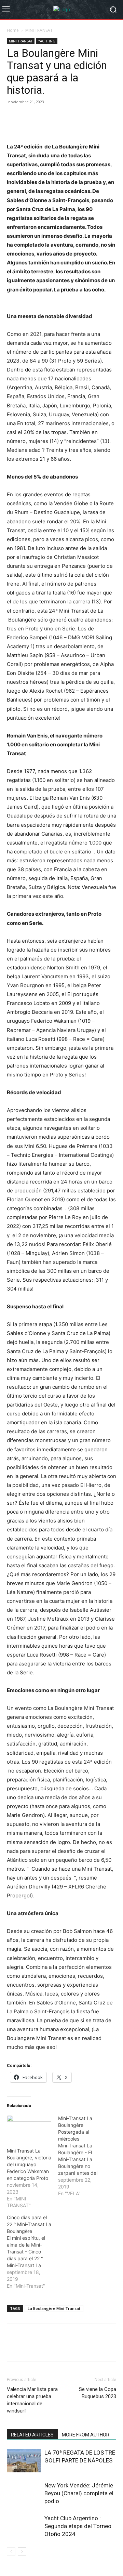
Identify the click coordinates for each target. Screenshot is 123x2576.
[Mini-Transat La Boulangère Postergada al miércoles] (84, 2156)
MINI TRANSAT (39, 30)
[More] (93, 117)
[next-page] (22, 2552)
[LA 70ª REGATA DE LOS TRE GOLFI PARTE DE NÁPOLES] (24, 2461)
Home (13, 30)
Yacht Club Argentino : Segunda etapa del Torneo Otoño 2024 (78, 2526)
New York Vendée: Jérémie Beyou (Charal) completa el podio (79, 2493)
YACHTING (47, 41)
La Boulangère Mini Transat (54, 2308)
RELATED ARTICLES (32, 2435)
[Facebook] (14, 117)
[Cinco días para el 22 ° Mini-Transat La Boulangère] (32, 2252)
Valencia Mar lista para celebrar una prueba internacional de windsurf (32, 2400)
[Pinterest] (45, 117)
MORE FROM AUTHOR (86, 2435)
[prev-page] (11, 2552)
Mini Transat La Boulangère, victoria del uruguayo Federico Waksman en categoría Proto (29, 2164)
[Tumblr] (77, 117)
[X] (29, 117)
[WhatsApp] (61, 117)
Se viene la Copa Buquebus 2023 (98, 2393)
